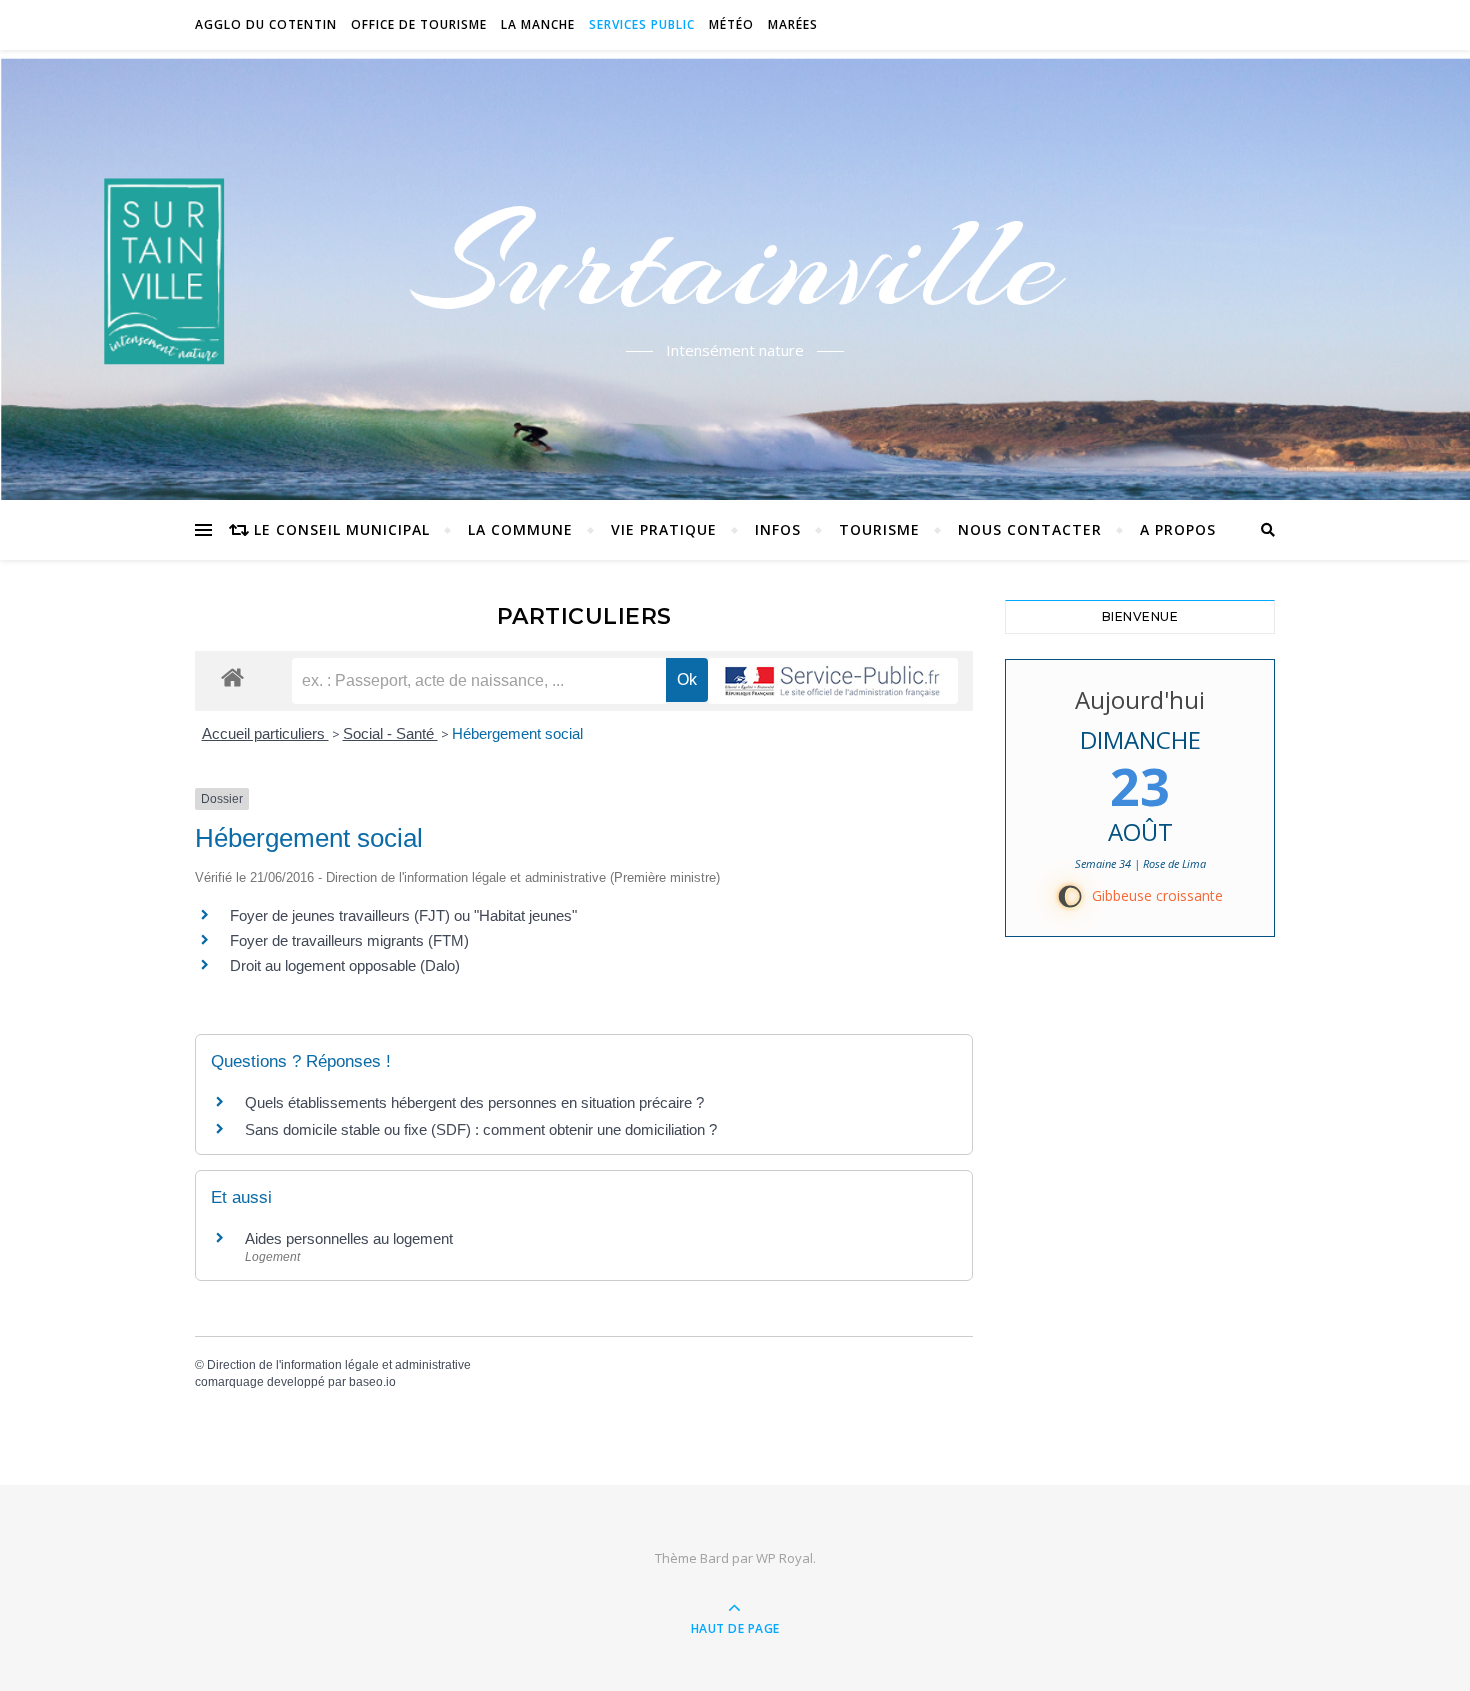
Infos (778, 529)
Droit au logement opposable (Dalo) (345, 965)
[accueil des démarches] (232, 676)
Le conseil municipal (342, 529)
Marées (793, 24)
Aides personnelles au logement (349, 1238)
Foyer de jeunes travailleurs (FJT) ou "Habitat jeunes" (403, 915)
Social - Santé (390, 733)
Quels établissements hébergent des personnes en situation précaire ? (474, 1102)
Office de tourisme (419, 24)
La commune (520, 529)
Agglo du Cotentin (266, 24)
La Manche (538, 24)
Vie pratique (664, 529)
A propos (1178, 529)
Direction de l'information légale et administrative (339, 1365)
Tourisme (879, 529)
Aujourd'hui (1140, 699)
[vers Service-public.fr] (833, 681)
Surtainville (735, 263)
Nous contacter (1030, 529)
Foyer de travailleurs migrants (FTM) (349, 940)
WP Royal (784, 1558)
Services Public (642, 24)
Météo (731, 24)
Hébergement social (517, 733)
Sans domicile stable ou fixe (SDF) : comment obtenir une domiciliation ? (481, 1129)
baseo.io (372, 1382)
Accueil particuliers (265, 733)
